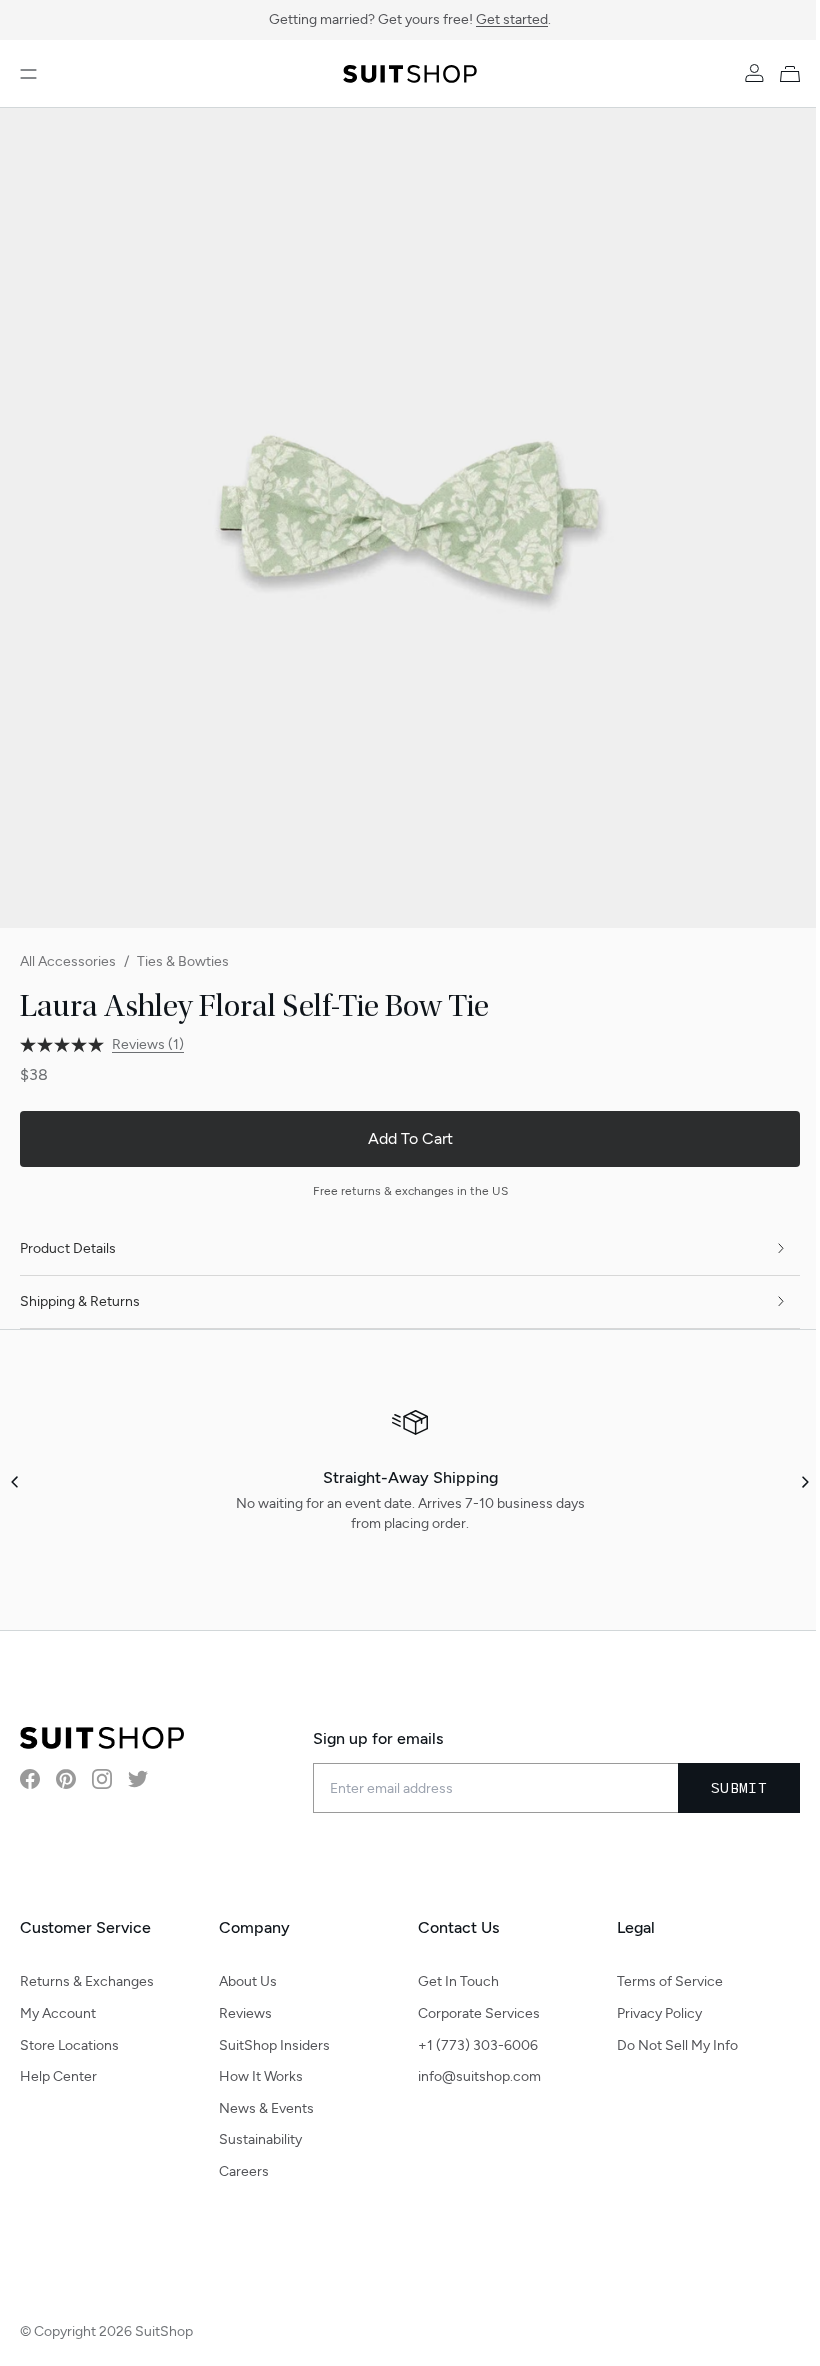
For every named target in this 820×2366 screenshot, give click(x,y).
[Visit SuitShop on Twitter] (138, 1779)
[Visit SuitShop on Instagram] (102, 1779)
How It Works (261, 2076)
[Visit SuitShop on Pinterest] (66, 1779)
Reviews (245, 2013)
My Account (58, 2013)
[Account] (754, 74)
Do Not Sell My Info (677, 2045)
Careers (244, 2171)
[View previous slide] (16, 1482)
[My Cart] (794, 74)
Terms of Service (670, 1981)
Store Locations (69, 2045)
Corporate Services (479, 2013)
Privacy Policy (659, 2013)
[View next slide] (804, 1482)
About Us (248, 1981)
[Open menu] (28, 74)
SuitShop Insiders (274, 2045)
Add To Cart (410, 1138)
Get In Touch (458, 1981)
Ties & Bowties (183, 961)
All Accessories (68, 961)
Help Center (58, 2076)
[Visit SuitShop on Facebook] (30, 1779)
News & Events (266, 2108)
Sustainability (260, 2139)
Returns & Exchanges (87, 1981)
